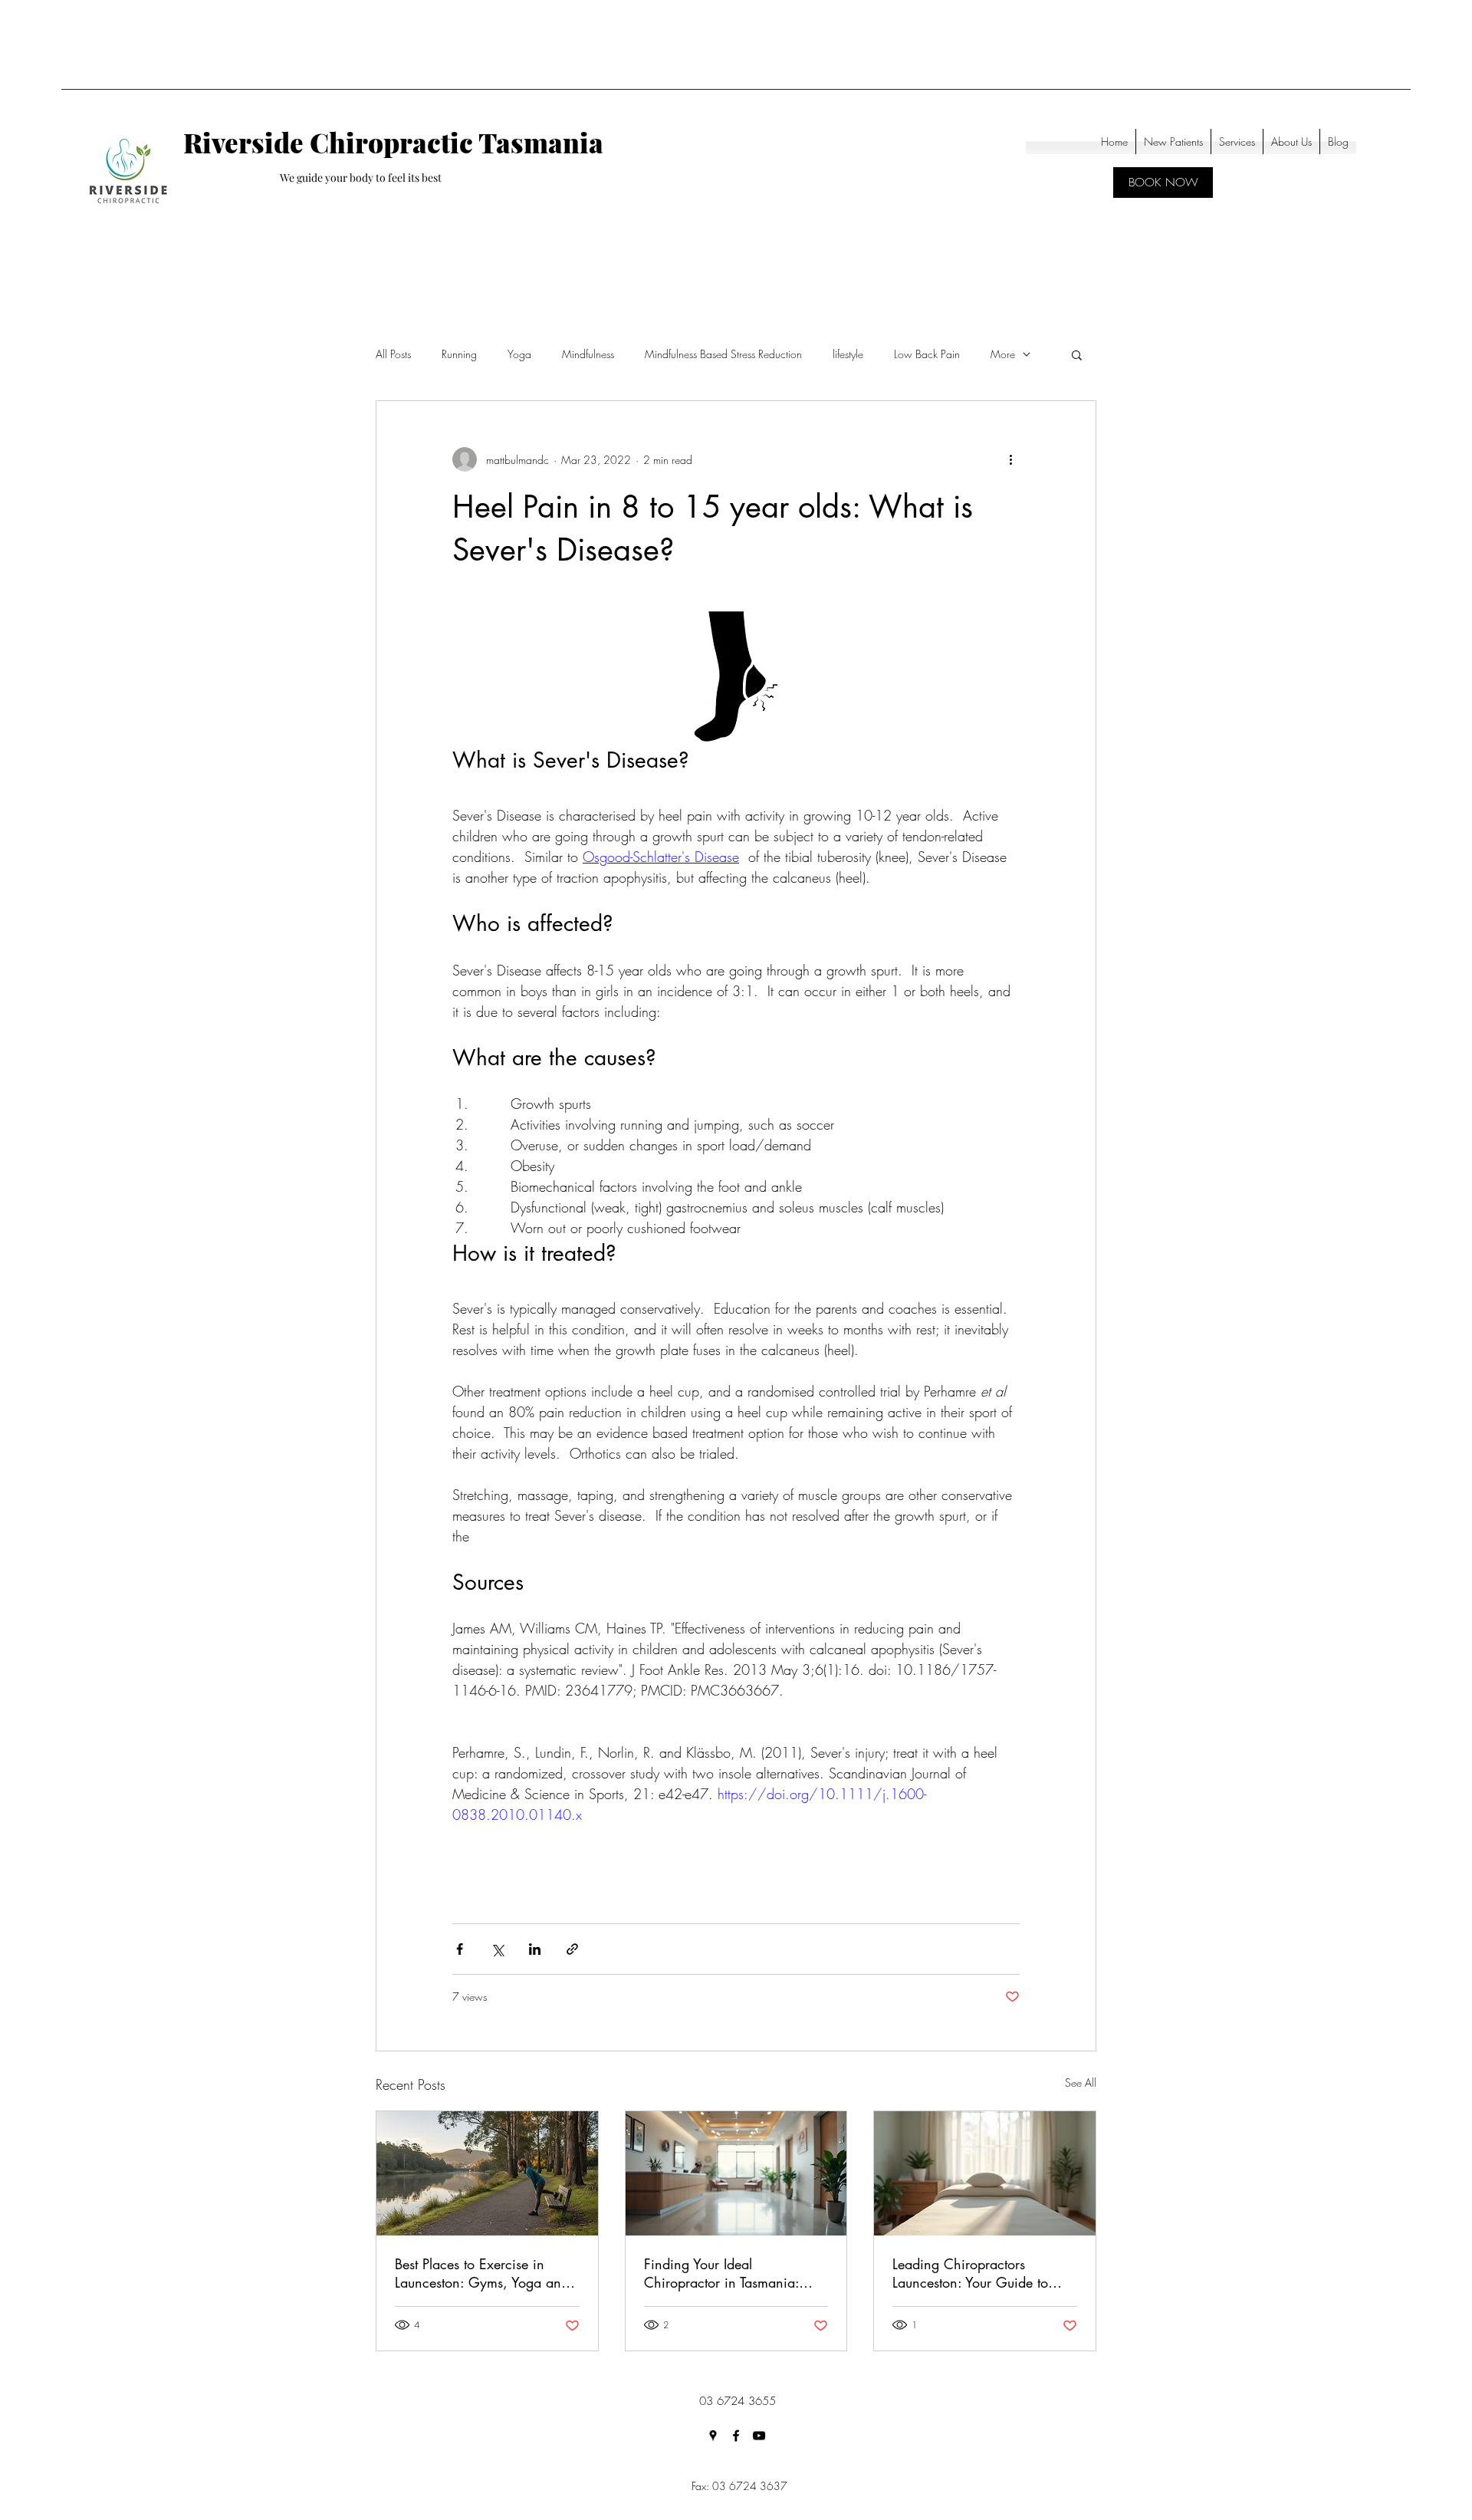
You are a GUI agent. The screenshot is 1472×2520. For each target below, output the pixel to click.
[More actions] (1010, 459)
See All (1081, 2082)
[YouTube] (759, 2436)
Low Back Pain (927, 354)
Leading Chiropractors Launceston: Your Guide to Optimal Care (970, 2273)
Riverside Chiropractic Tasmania (393, 142)
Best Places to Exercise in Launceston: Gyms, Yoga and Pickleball (482, 2273)
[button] (1077, 354)
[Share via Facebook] (460, 1949)
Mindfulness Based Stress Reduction (723, 354)
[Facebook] (736, 2436)
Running (459, 354)
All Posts (393, 354)
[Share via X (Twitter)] (497, 1949)
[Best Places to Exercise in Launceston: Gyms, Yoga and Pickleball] (487, 2173)
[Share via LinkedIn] (535, 1949)
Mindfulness (588, 354)
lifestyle (848, 354)
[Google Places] (713, 2436)
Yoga (519, 354)
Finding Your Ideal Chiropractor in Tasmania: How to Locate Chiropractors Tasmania (730, 2273)
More (1003, 354)
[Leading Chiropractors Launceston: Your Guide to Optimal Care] (985, 2173)
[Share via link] (572, 1949)
